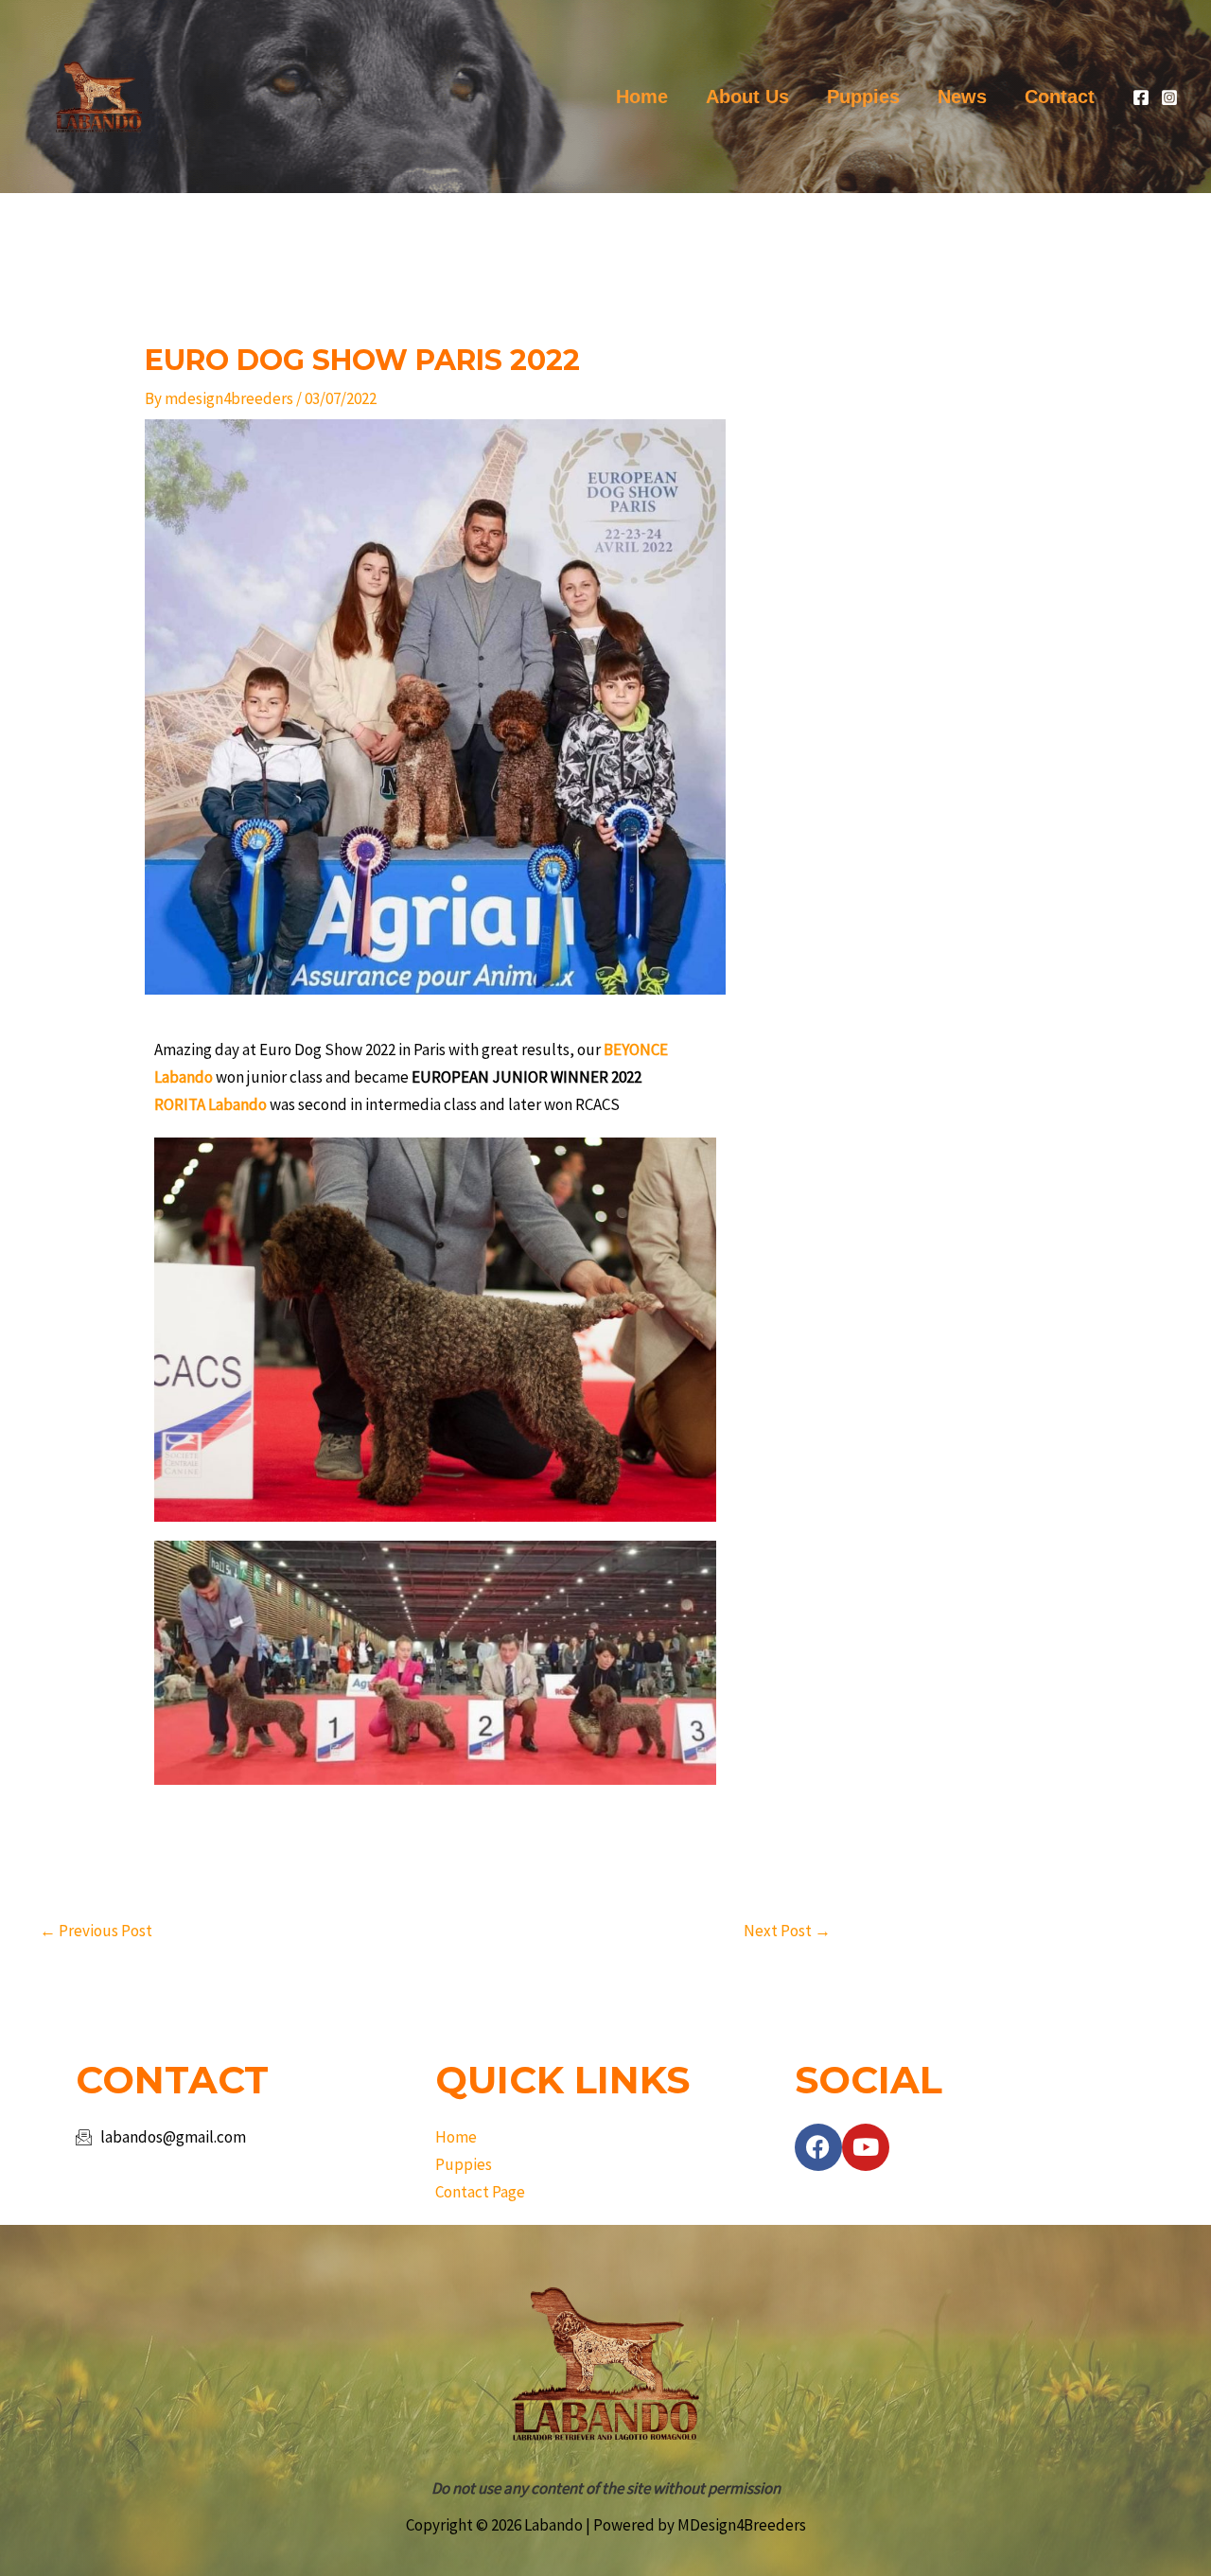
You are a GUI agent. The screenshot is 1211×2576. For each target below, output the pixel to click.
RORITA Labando (211, 1104)
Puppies (863, 97)
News (962, 97)
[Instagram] (1169, 97)
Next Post (787, 1931)
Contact (1060, 97)
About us (747, 97)
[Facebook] (1141, 97)
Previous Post (96, 1931)
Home (642, 97)
